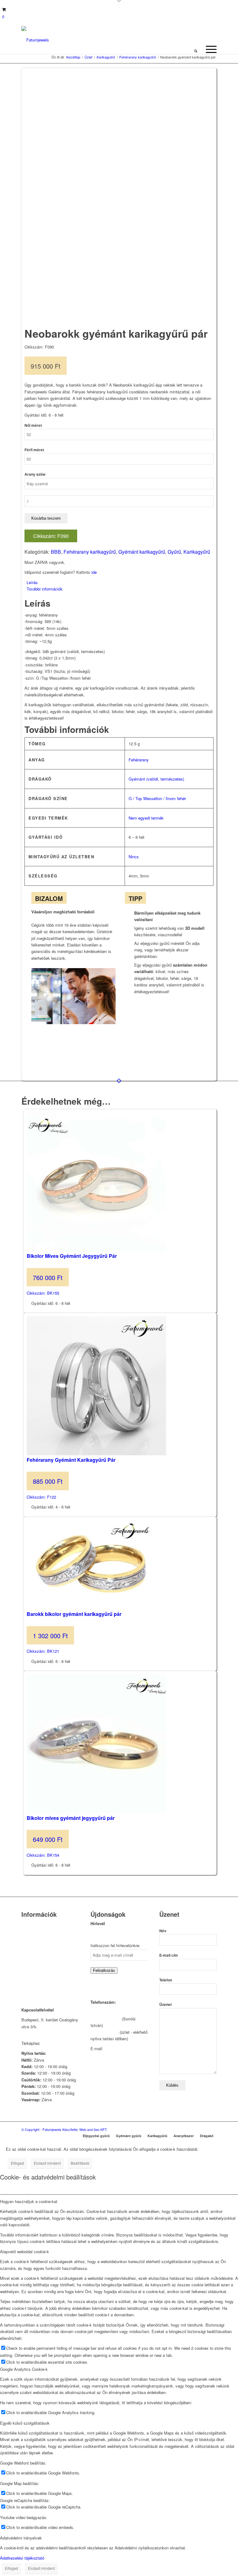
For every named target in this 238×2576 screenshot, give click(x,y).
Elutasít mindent (47, 2163)
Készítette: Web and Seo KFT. (85, 2129)
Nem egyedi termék (146, 818)
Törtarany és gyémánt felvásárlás (41, 1943)
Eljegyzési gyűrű (96, 2136)
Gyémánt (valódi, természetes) (156, 779)
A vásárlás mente (37, 1986)
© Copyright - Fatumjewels (42, 2129)
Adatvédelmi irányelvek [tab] (21, 2538)
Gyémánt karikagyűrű (142, 552)
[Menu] (208, 49)
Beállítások (80, 2163)
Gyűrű (174, 552)
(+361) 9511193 (104, 2032)
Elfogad (17, 2163)
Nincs (134, 857)
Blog (25, 1962)
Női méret (33, 425)
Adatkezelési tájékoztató (22, 2558)
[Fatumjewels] (35, 40)
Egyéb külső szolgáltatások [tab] (25, 2423)
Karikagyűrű (197, 552)
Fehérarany (139, 760)
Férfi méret (34, 450)
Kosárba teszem (46, 518)
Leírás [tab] (32, 582)
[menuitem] (196, 49)
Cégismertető (33, 1924)
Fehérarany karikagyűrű (90, 552)
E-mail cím (169, 1955)
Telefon (166, 1980)
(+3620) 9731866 (106, 2019)
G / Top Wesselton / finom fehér (157, 798)
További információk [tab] (45, 589)
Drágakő (207, 2136)
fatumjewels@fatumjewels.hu (117, 2055)
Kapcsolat (30, 1932)
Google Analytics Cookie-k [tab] (24, 2369)
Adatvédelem (33, 1970)
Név (163, 1931)
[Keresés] (196, 49)
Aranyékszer (184, 2136)
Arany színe (35, 474)
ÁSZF (27, 1978)
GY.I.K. (28, 1954)
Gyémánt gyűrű (129, 2136)
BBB (56, 552)
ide (94, 572)
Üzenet (165, 2005)
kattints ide (51, 2043)
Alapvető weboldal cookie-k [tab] (24, 2251)
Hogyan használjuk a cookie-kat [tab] (29, 2201)
